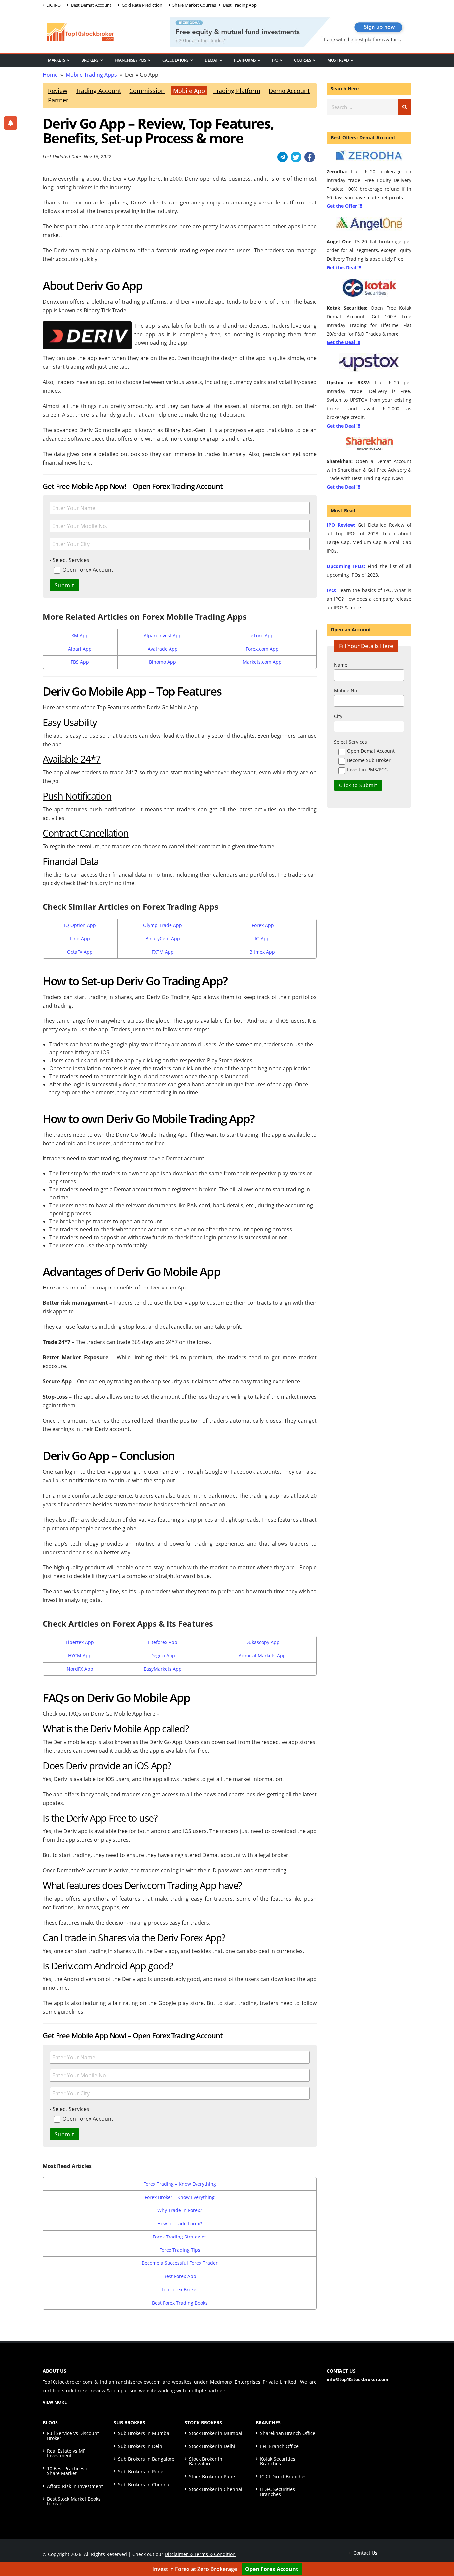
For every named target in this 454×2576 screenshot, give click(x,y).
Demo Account (289, 91)
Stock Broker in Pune (212, 2476)
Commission (147, 91)
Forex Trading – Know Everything (180, 2184)
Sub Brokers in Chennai (144, 2484)
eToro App (262, 636)
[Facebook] (310, 157)
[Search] (405, 107)
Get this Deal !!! (344, 268)
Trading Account (98, 91)
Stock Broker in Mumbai (216, 2433)
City (338, 716)
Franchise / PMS (130, 60)
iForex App (262, 925)
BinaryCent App (163, 939)
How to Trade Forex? (180, 2223)
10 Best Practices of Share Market (68, 2471)
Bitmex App (262, 952)
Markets (57, 60)
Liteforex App (163, 1642)
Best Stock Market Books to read (74, 2501)
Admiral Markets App (262, 1655)
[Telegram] (283, 157)
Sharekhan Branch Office (288, 2433)
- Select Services (69, 560)
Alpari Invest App (163, 636)
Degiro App (163, 1655)
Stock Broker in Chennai (216, 2489)
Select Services (350, 742)
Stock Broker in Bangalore (206, 2461)
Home (50, 75)
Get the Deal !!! (343, 342)
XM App (80, 636)
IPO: (332, 590)
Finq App (80, 939)
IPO (275, 60)
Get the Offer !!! (344, 206)
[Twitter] (296, 157)
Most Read (338, 60)
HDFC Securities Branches (278, 2491)
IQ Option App (80, 925)
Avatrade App (163, 649)
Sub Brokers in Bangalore (146, 2459)
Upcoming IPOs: (346, 566)
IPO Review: (341, 525)
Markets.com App (262, 662)
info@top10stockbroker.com (357, 2379)
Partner (58, 100)
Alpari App (80, 649)
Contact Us (365, 2553)
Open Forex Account (272, 2569)
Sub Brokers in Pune (141, 2471)
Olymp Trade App (163, 925)
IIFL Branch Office (279, 2446)
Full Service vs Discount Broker (73, 2436)
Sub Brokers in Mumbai (144, 2433)
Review (58, 91)
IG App (262, 939)
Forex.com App (262, 649)
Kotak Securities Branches (278, 2461)
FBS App (80, 662)
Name (341, 665)
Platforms (245, 60)
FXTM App (163, 952)
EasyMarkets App (163, 1669)
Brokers (90, 60)
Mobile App (189, 91)
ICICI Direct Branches (283, 2476)
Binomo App (163, 662)
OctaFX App (80, 952)
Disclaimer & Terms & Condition (200, 2554)
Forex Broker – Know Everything (180, 2197)
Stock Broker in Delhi (212, 2446)
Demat (211, 60)
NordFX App (80, 1669)
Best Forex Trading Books (180, 2303)
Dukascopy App (262, 1642)
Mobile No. (346, 690)
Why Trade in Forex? (180, 2210)
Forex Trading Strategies (180, 2237)
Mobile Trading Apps (91, 75)
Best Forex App (180, 2276)
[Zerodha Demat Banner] (290, 31)
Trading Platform (237, 91)
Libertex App (80, 1642)
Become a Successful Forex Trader (180, 2263)
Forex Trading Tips (180, 2250)
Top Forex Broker (180, 2290)
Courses (303, 60)
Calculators (175, 60)
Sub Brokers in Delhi (141, 2446)
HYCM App (80, 1655)
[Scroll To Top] (442, 2550)
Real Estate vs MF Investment (66, 2453)
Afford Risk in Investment (75, 2486)
